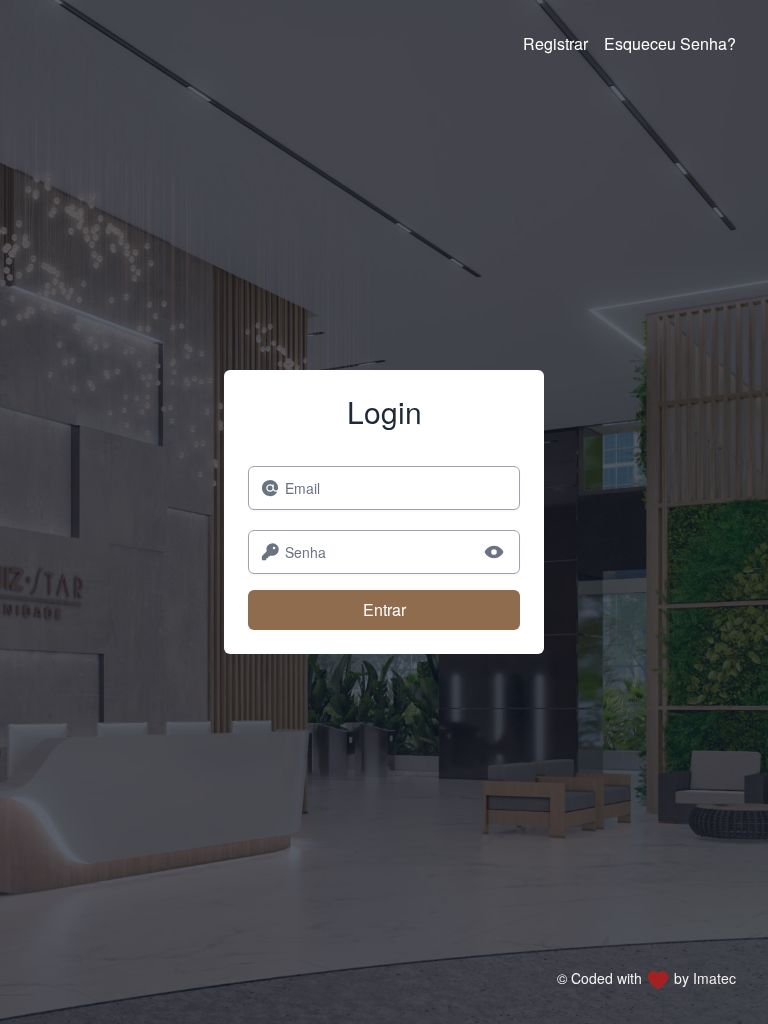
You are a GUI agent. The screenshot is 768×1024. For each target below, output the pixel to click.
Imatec (714, 978)
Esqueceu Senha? (670, 43)
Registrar (555, 43)
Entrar (384, 609)
